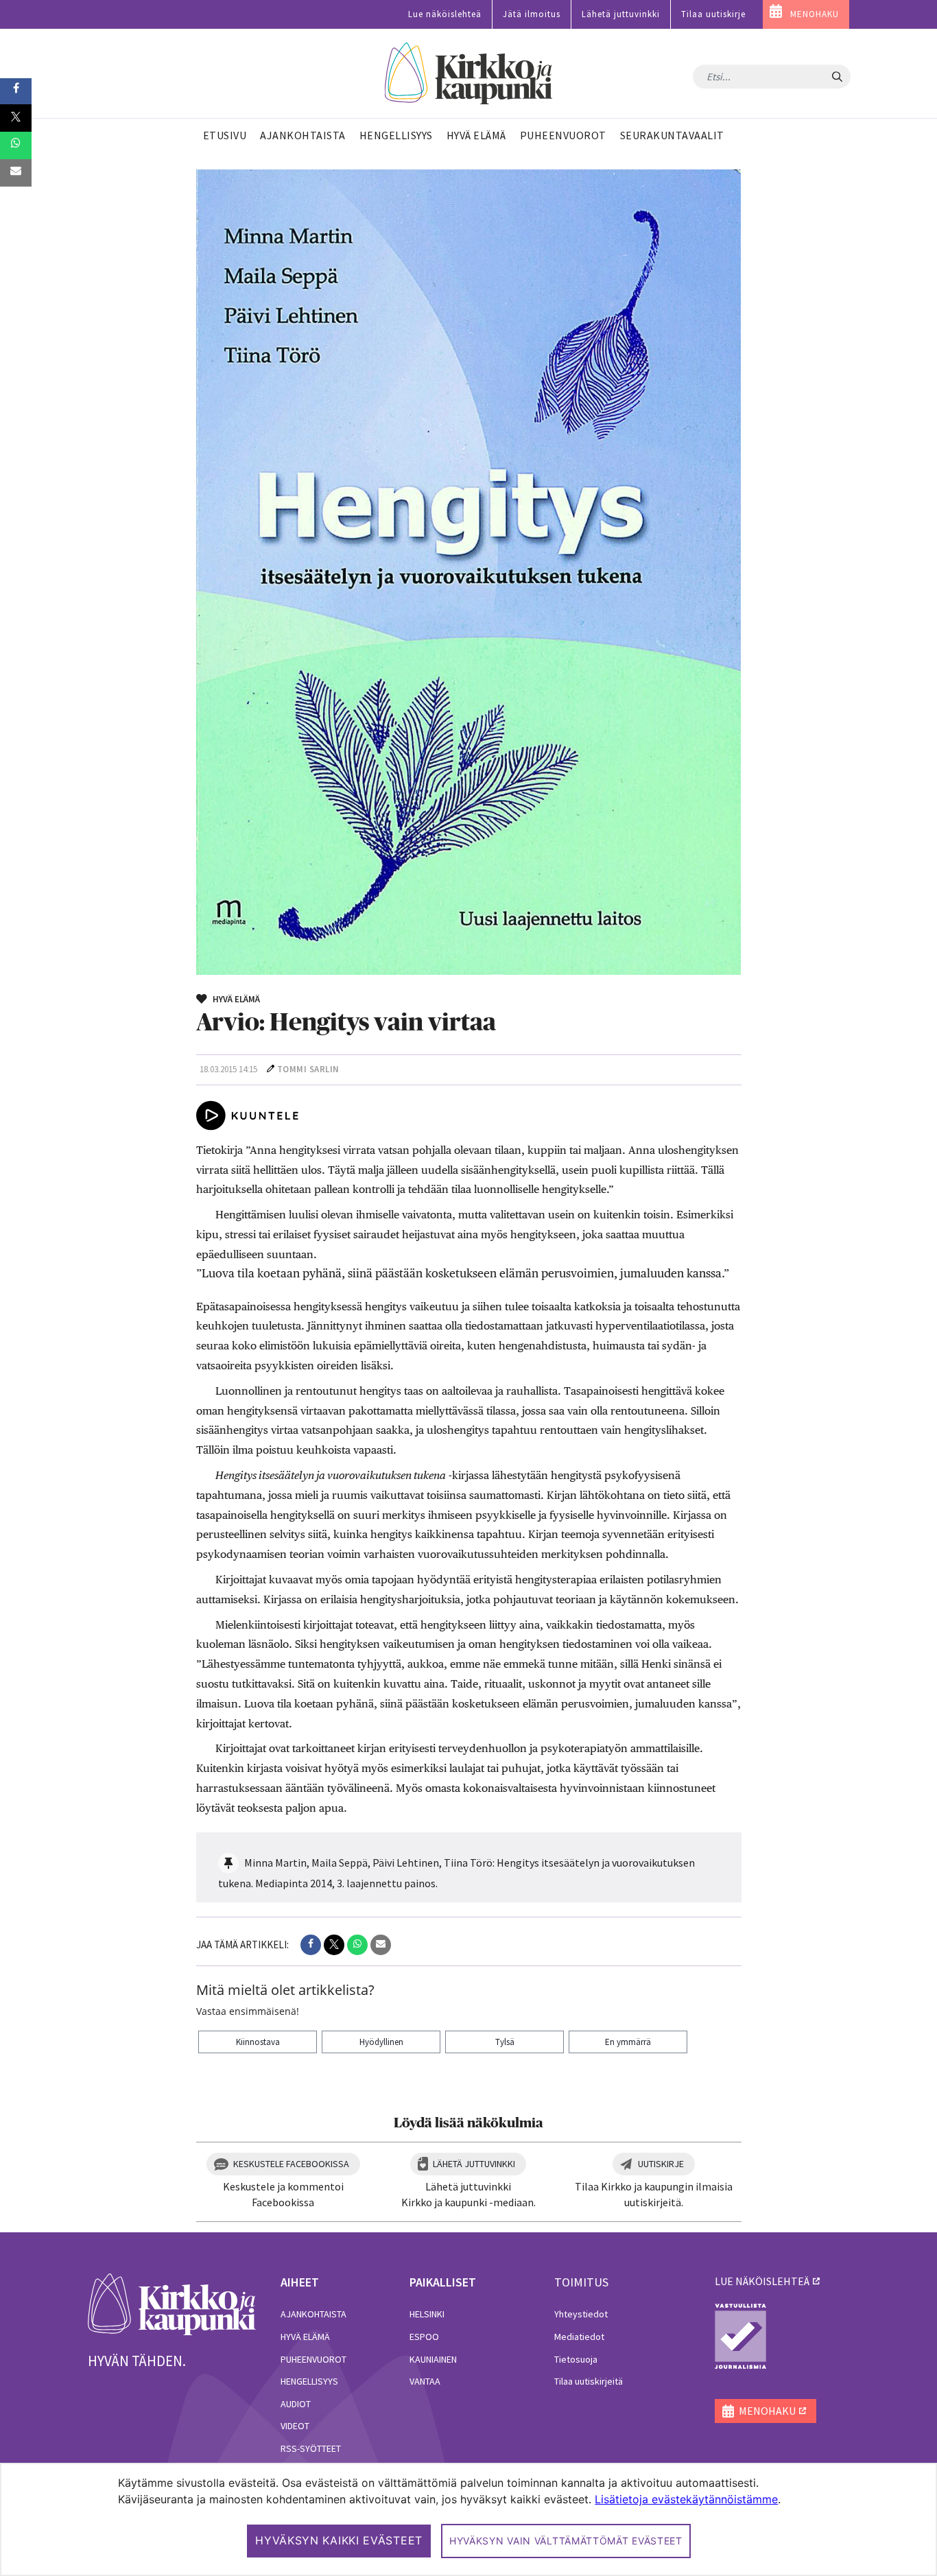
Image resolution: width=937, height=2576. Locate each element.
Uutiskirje (661, 2164)
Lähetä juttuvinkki (621, 14)
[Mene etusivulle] (172, 2303)
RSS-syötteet (311, 2448)
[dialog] (468, 2519)
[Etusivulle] (469, 74)
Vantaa (425, 2381)
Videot (295, 2426)
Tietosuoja (576, 2359)
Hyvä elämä (305, 2337)
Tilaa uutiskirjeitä (589, 2381)
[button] (311, 1945)
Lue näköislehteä (445, 14)
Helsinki (427, 2314)
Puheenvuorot (313, 2359)
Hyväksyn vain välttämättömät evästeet (566, 2541)
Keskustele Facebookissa (291, 2164)
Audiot (296, 2404)
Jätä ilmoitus (532, 14)
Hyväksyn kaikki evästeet (339, 2540)
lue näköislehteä (762, 2281)
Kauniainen (433, 2359)
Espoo (424, 2337)
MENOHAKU (815, 14)
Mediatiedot (579, 2337)
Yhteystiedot (581, 2314)
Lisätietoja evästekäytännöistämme (686, 2499)
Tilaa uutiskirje (713, 14)
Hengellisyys (309, 2381)
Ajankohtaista (313, 2314)
